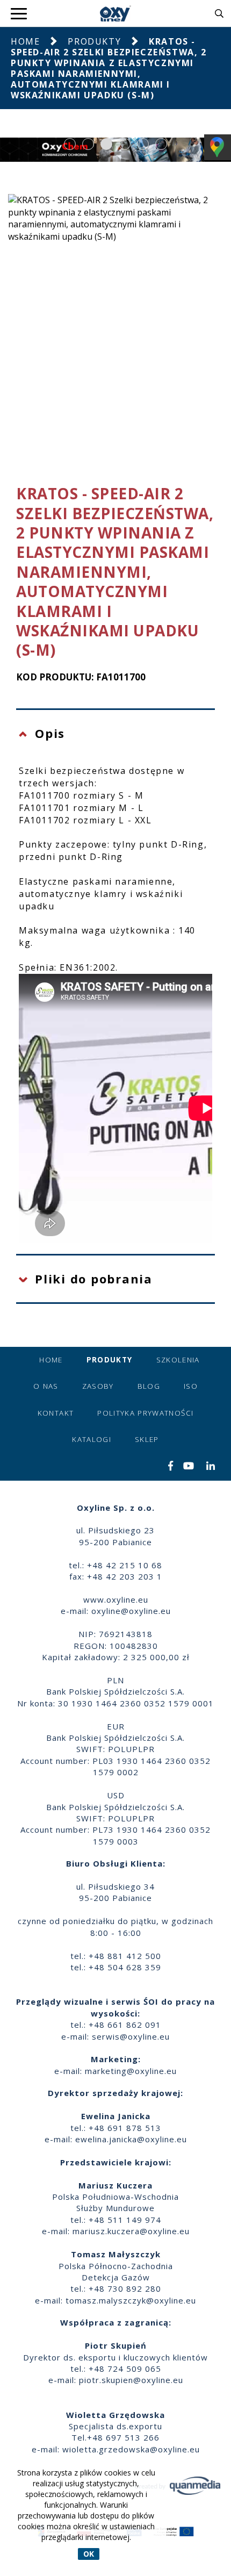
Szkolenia (178, 1360)
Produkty (94, 41)
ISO (191, 1386)
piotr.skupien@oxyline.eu (131, 2380)
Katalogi (92, 1439)
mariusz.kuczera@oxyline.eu (131, 2231)
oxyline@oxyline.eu (131, 1611)
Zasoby (98, 1386)
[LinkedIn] (211, 1467)
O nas (46, 1386)
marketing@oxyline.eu (131, 2071)
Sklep (147, 1439)
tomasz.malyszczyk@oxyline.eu (131, 2300)
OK (89, 2554)
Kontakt (56, 1413)
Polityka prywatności (145, 1413)
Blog (149, 1386)
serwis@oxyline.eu (131, 2036)
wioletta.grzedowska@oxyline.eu (131, 2449)
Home (25, 41)
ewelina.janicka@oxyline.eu (131, 2139)
